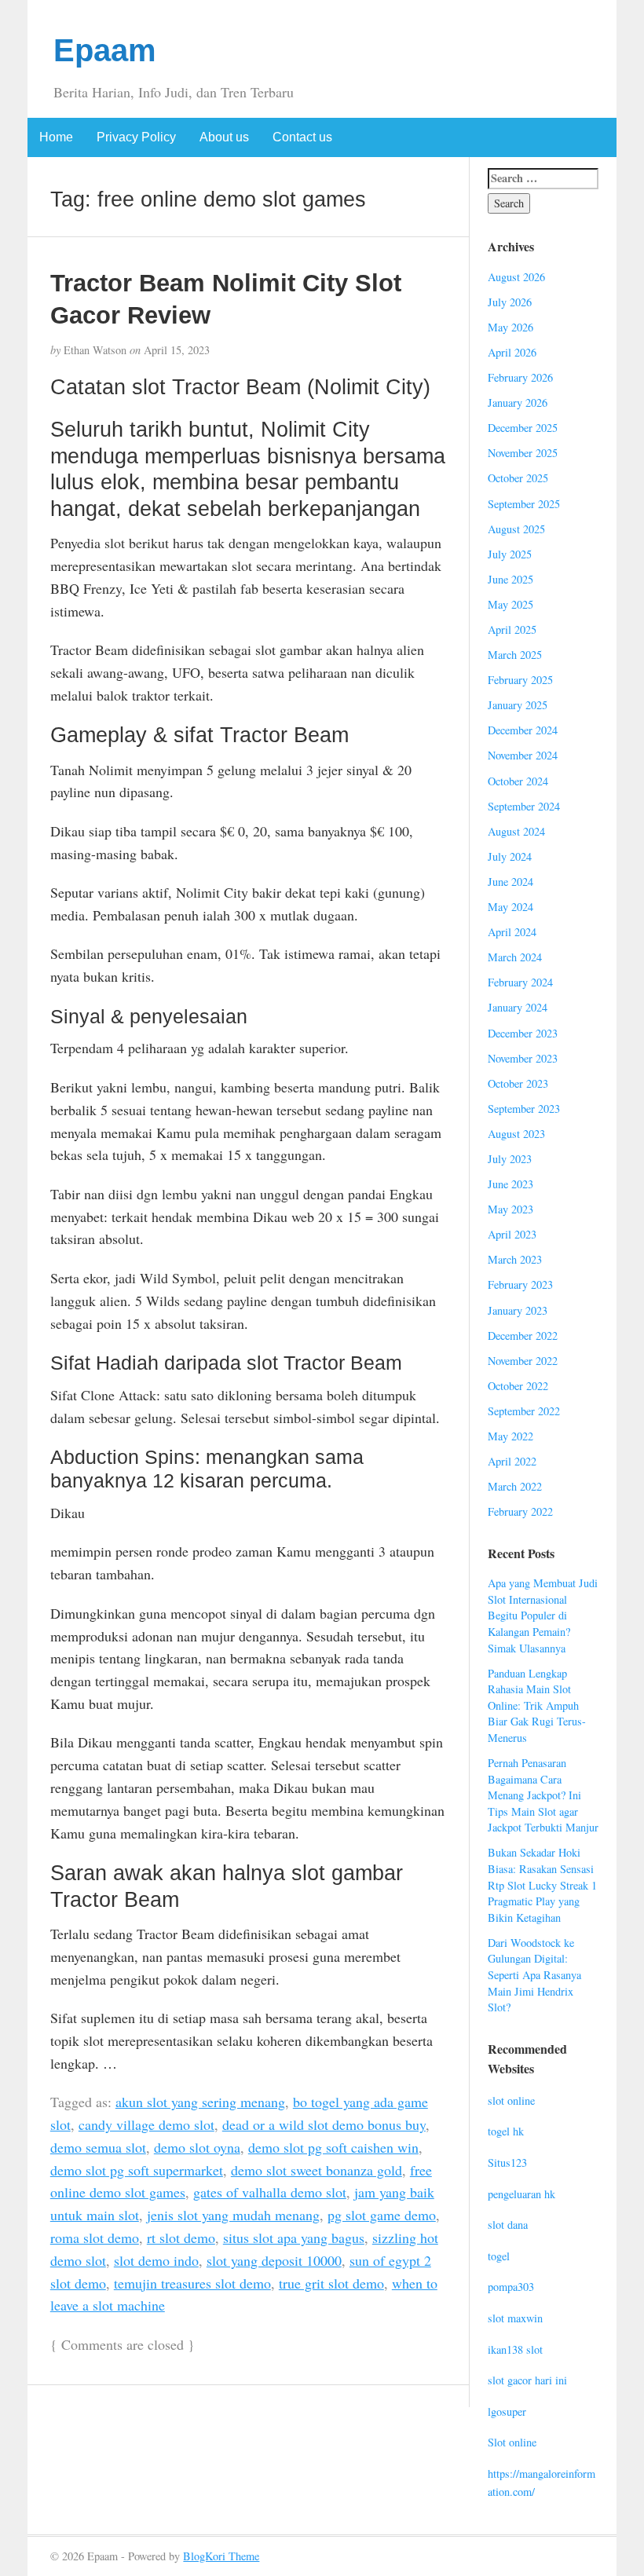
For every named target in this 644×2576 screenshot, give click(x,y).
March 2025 (515, 655)
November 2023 (523, 1058)
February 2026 (520, 377)
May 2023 (510, 1209)
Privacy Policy (136, 137)
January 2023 (518, 1310)
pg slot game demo (382, 2215)
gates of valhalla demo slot (270, 2192)
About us (224, 137)
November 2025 (523, 453)
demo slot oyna (197, 2147)
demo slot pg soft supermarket (137, 2170)
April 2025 (512, 629)
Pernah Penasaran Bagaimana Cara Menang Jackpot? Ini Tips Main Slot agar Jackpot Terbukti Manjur (543, 1795)
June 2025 (510, 579)
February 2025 (520, 680)
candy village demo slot (146, 2124)
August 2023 (516, 1134)
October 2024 (518, 781)
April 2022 (512, 1461)
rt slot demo (181, 2238)
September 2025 (524, 504)
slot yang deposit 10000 (274, 2260)
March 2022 (515, 1486)
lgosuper (507, 2411)
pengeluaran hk (521, 2194)
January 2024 (518, 1007)
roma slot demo (95, 2238)
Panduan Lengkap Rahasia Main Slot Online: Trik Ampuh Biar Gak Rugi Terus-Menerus (537, 1705)
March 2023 (515, 1259)
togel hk (506, 2131)
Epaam (105, 50)
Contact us (302, 137)
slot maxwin (515, 2318)
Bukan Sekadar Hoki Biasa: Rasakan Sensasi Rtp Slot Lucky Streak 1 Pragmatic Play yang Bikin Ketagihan (542, 1884)
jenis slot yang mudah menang (233, 2215)
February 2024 (520, 982)
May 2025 (510, 604)
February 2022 (520, 1511)
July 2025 (510, 554)
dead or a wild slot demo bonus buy (324, 2124)
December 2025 (523, 428)
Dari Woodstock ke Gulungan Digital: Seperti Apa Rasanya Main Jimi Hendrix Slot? (534, 1975)
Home (56, 137)
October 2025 (518, 478)
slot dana (508, 2225)
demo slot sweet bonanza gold (317, 2170)
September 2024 (524, 806)
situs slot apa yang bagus (294, 2238)
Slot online (512, 2442)
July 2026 (510, 302)
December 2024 (523, 730)
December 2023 (523, 1033)
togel (499, 2256)
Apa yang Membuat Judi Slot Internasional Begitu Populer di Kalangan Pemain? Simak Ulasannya (543, 1615)
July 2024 (510, 856)
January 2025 (518, 705)
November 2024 (523, 755)
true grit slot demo (331, 2283)
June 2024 (510, 882)
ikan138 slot (515, 2349)
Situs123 (507, 2163)
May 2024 (510, 907)
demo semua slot (98, 2147)
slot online (511, 2100)
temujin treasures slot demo (192, 2283)
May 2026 (510, 327)
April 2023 (512, 1234)
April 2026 (512, 352)
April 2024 (512, 932)
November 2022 (523, 1361)
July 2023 (510, 1159)
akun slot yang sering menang (200, 2102)
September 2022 (524, 1411)
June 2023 (510, 1184)
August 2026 (516, 277)
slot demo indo (156, 2260)
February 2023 (520, 1284)
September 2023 (524, 1109)
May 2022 (510, 1436)
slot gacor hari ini (527, 2380)
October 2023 (518, 1083)
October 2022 (518, 1386)
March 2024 (515, 957)
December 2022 (523, 1336)
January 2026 (518, 402)
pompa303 (511, 2287)
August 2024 (516, 831)
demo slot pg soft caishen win (333, 2147)
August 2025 (516, 529)
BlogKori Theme (221, 2556)
